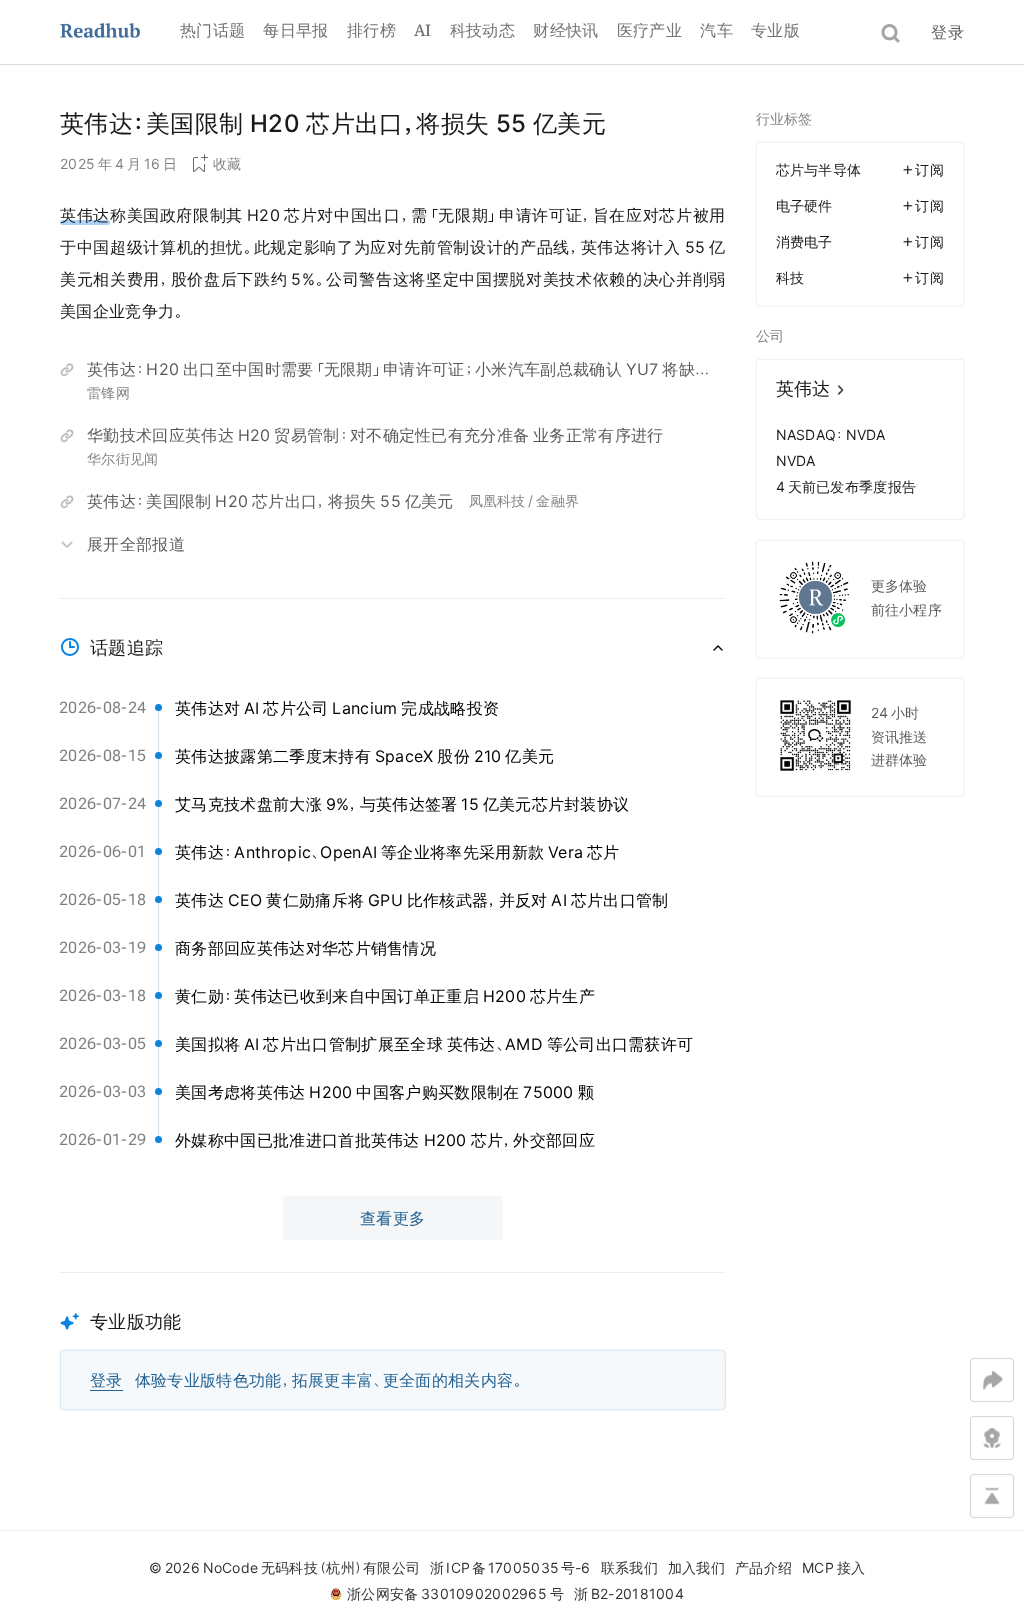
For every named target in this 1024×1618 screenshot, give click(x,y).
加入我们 (696, 1568)
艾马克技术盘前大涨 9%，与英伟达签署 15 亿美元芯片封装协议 (402, 804)
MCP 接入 (833, 1568)
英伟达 (85, 215)
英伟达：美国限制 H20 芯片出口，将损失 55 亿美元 (270, 501)
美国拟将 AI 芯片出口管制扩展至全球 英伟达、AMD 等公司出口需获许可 (434, 1044)
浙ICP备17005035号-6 (510, 1568)
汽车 (716, 30)
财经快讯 (565, 30)
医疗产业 (649, 30)
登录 (947, 32)
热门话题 (212, 30)
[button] (393, 1341)
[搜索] (890, 33)
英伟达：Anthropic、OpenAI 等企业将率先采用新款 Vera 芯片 (397, 852)
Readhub (120, 32)
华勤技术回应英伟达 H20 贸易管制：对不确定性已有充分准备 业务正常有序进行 (375, 435)
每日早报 (295, 30)
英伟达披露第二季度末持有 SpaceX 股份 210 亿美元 (364, 756)
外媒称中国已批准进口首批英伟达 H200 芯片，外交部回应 (385, 1140)
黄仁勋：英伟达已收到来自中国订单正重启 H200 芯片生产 (385, 996)
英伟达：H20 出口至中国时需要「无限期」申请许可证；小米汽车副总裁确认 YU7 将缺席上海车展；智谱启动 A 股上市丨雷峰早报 (391, 372)
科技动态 (482, 30)
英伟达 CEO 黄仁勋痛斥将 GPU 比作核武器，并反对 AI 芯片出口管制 (422, 900)
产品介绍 (763, 1568)
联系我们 (629, 1568)
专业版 (775, 30)
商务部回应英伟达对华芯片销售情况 (305, 948)
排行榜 (371, 30)
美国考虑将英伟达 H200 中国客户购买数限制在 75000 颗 (384, 1092)
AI (423, 30)
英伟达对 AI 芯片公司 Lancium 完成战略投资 (337, 708)
